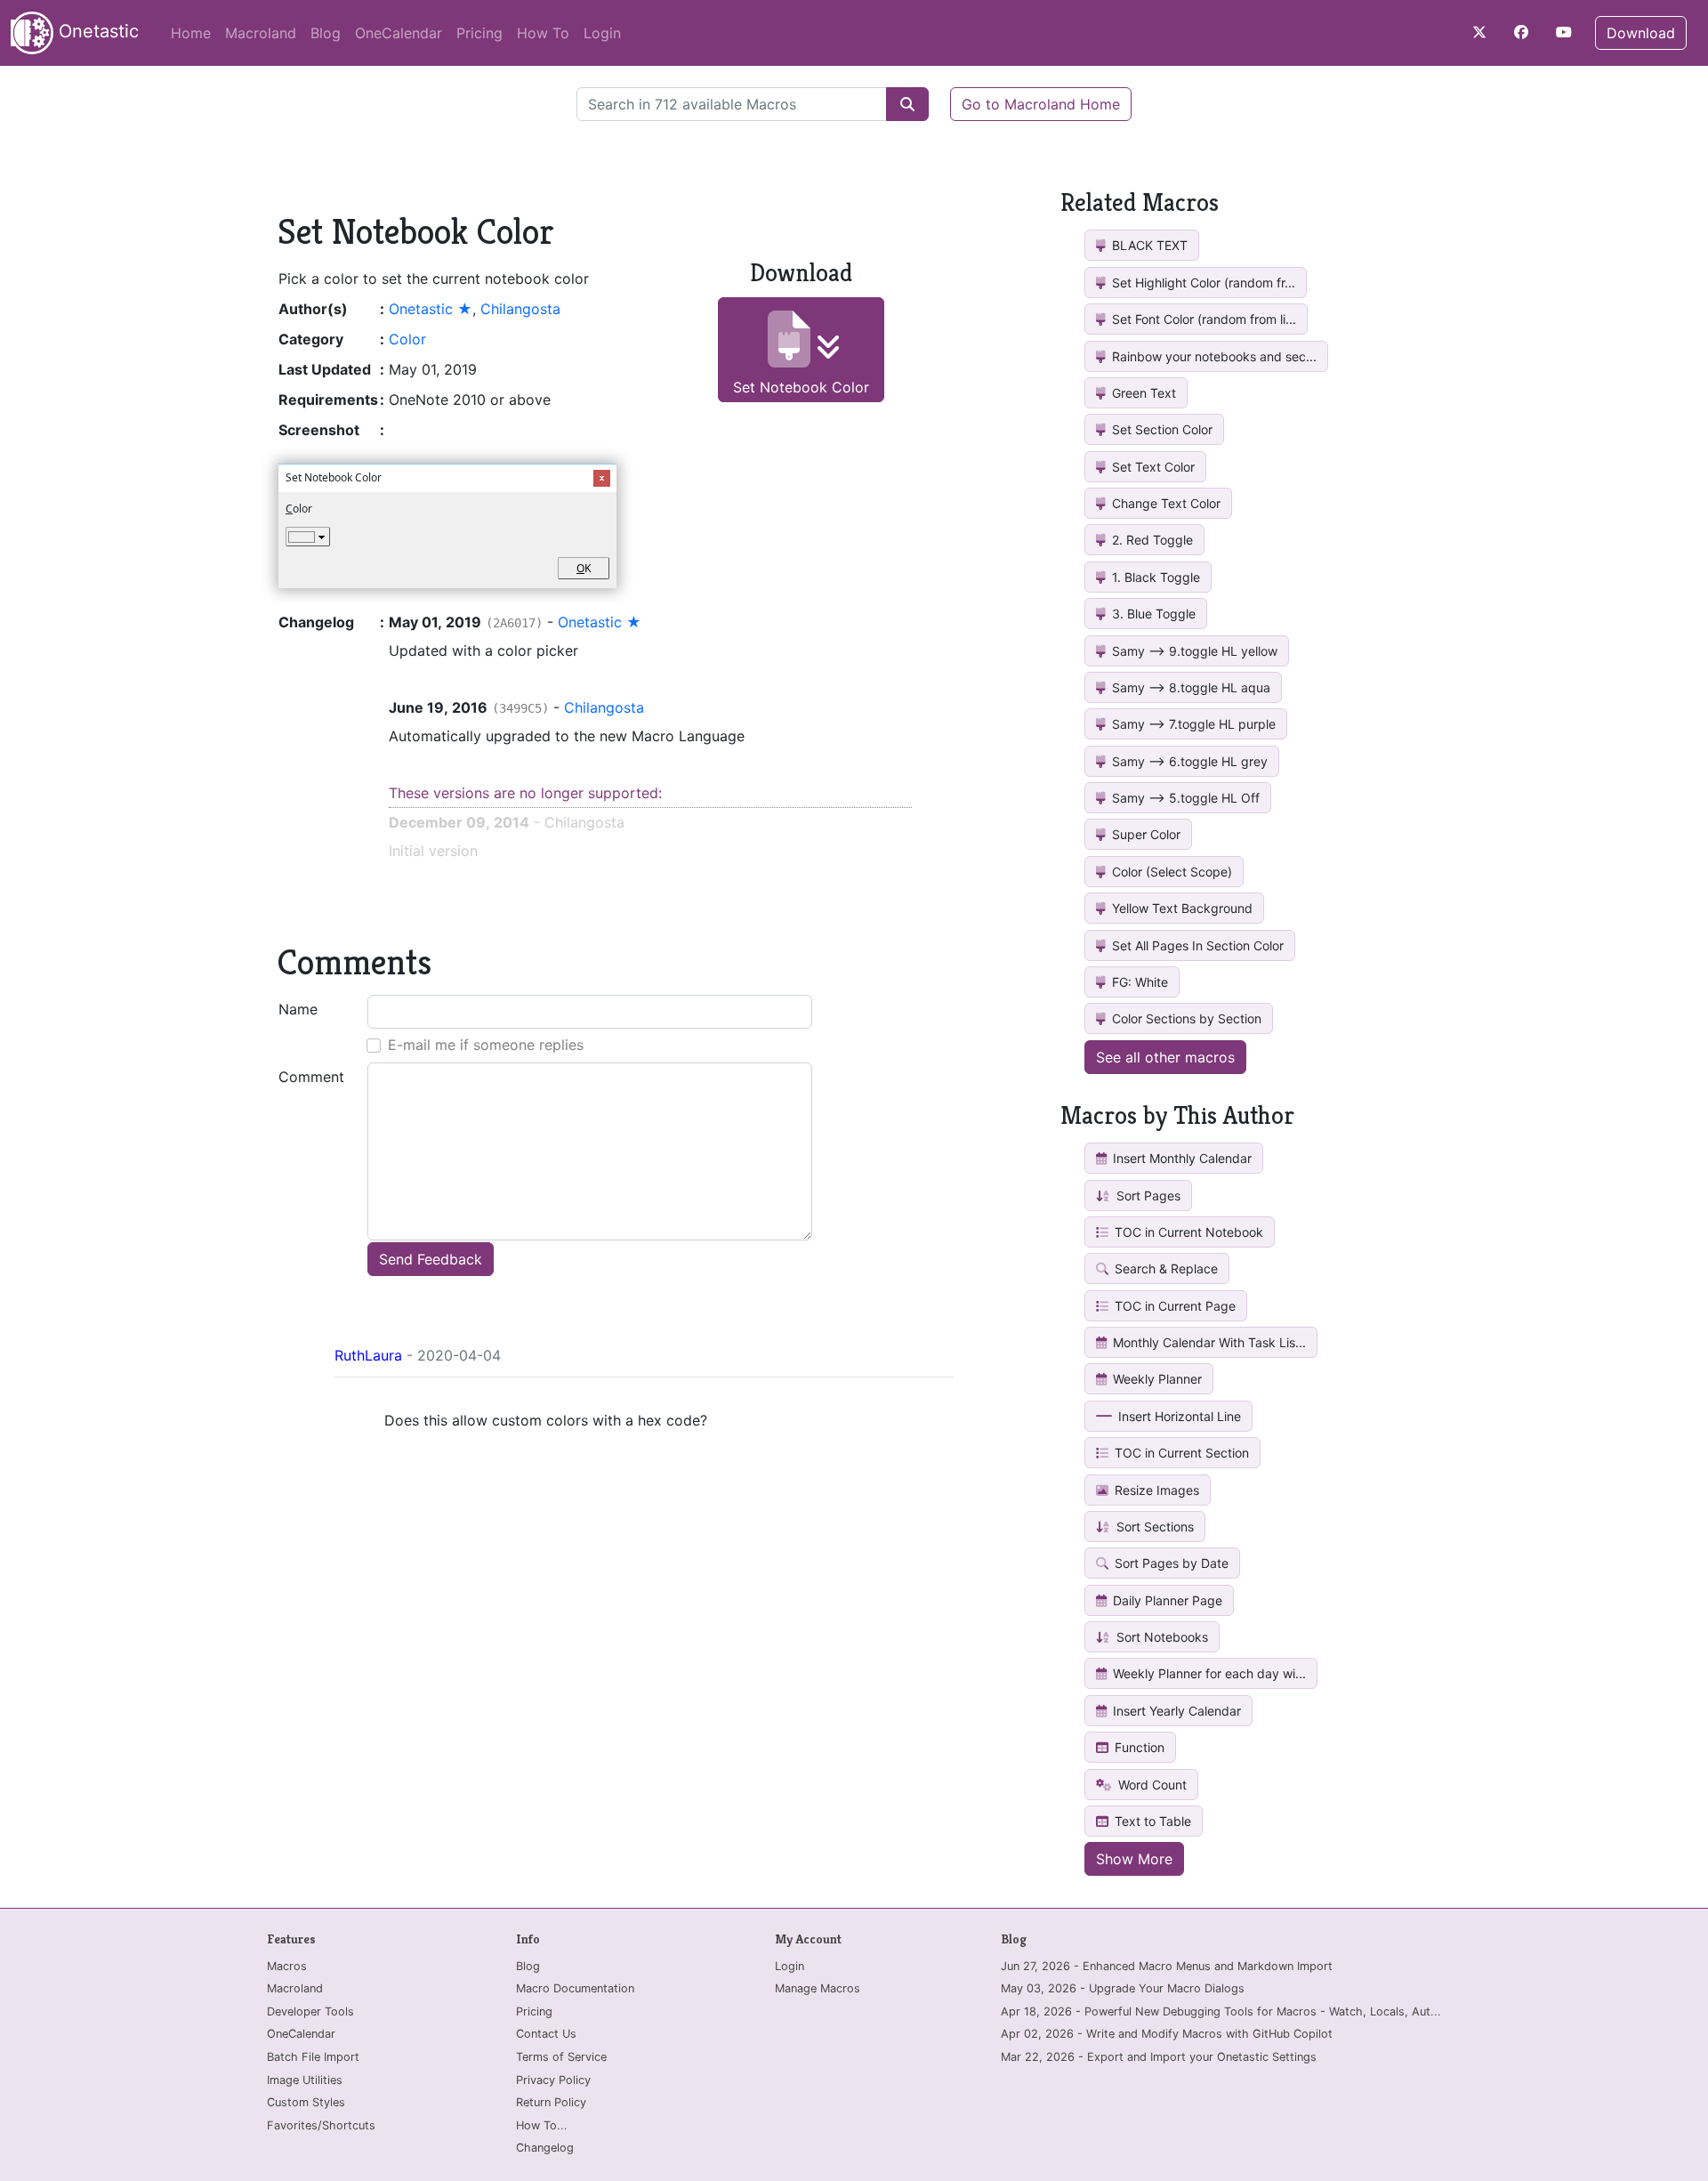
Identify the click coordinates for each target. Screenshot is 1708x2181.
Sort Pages (1147, 1196)
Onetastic (96, 31)
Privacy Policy (553, 2080)
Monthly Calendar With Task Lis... (1208, 1342)
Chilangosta (520, 309)
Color (407, 339)
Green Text (1142, 393)
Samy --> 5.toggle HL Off (1184, 798)
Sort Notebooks (1160, 1637)
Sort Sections (1153, 1527)
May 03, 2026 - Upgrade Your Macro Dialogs (1123, 1988)
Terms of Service (561, 2057)
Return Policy (551, 2102)
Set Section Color (1160, 429)
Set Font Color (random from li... (1202, 319)
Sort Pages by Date (1170, 1563)
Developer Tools (310, 2011)
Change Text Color (1164, 503)
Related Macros (1140, 202)
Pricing (479, 33)
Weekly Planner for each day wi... (1208, 1673)
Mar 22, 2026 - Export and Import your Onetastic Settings (1159, 2057)
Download (1641, 33)
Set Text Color (1152, 467)
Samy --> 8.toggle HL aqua (1189, 687)
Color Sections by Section (1185, 1018)
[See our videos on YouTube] (1564, 32)
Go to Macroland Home (1041, 104)
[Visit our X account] (1479, 32)
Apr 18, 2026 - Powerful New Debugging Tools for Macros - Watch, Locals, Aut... (1221, 2011)
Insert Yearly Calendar (1175, 1711)
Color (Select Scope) (1170, 872)
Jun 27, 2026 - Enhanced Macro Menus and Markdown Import (1167, 1966)
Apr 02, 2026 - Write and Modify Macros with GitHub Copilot (1167, 2034)
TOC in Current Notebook (1187, 1232)
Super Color (1144, 834)
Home (191, 33)
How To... (542, 2125)
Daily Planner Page (1166, 1600)
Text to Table (1151, 1821)
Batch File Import (313, 2057)
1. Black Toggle (1154, 577)
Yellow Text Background (1180, 908)
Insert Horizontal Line (1178, 1416)
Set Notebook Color (801, 387)
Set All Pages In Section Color (1196, 945)
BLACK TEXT (1148, 245)
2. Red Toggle (1151, 540)
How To (543, 33)
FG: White (1138, 982)
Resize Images (1155, 1490)
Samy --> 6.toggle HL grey (1188, 761)
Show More (1134, 1859)
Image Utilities (305, 2080)
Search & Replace (1164, 1268)
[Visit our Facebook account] (1521, 32)
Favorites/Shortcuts (321, 2125)
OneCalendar (399, 33)
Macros (287, 1966)
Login (602, 33)
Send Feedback (431, 1259)
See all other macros (1165, 1057)
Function (1138, 1747)
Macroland (261, 33)
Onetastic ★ (431, 309)
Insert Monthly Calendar (1180, 1158)
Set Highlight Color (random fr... (1202, 283)
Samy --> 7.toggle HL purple (1192, 724)
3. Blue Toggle (1152, 614)
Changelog (545, 2148)
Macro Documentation (575, 1988)
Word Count (1151, 1785)
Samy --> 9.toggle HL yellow (1193, 651)
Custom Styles (306, 2102)
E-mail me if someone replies (486, 1045)
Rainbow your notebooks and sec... (1213, 356)
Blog (326, 33)
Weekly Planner (1156, 1379)
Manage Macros (818, 1988)
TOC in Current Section (1180, 1453)
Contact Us (546, 2034)
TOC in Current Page (1173, 1306)
